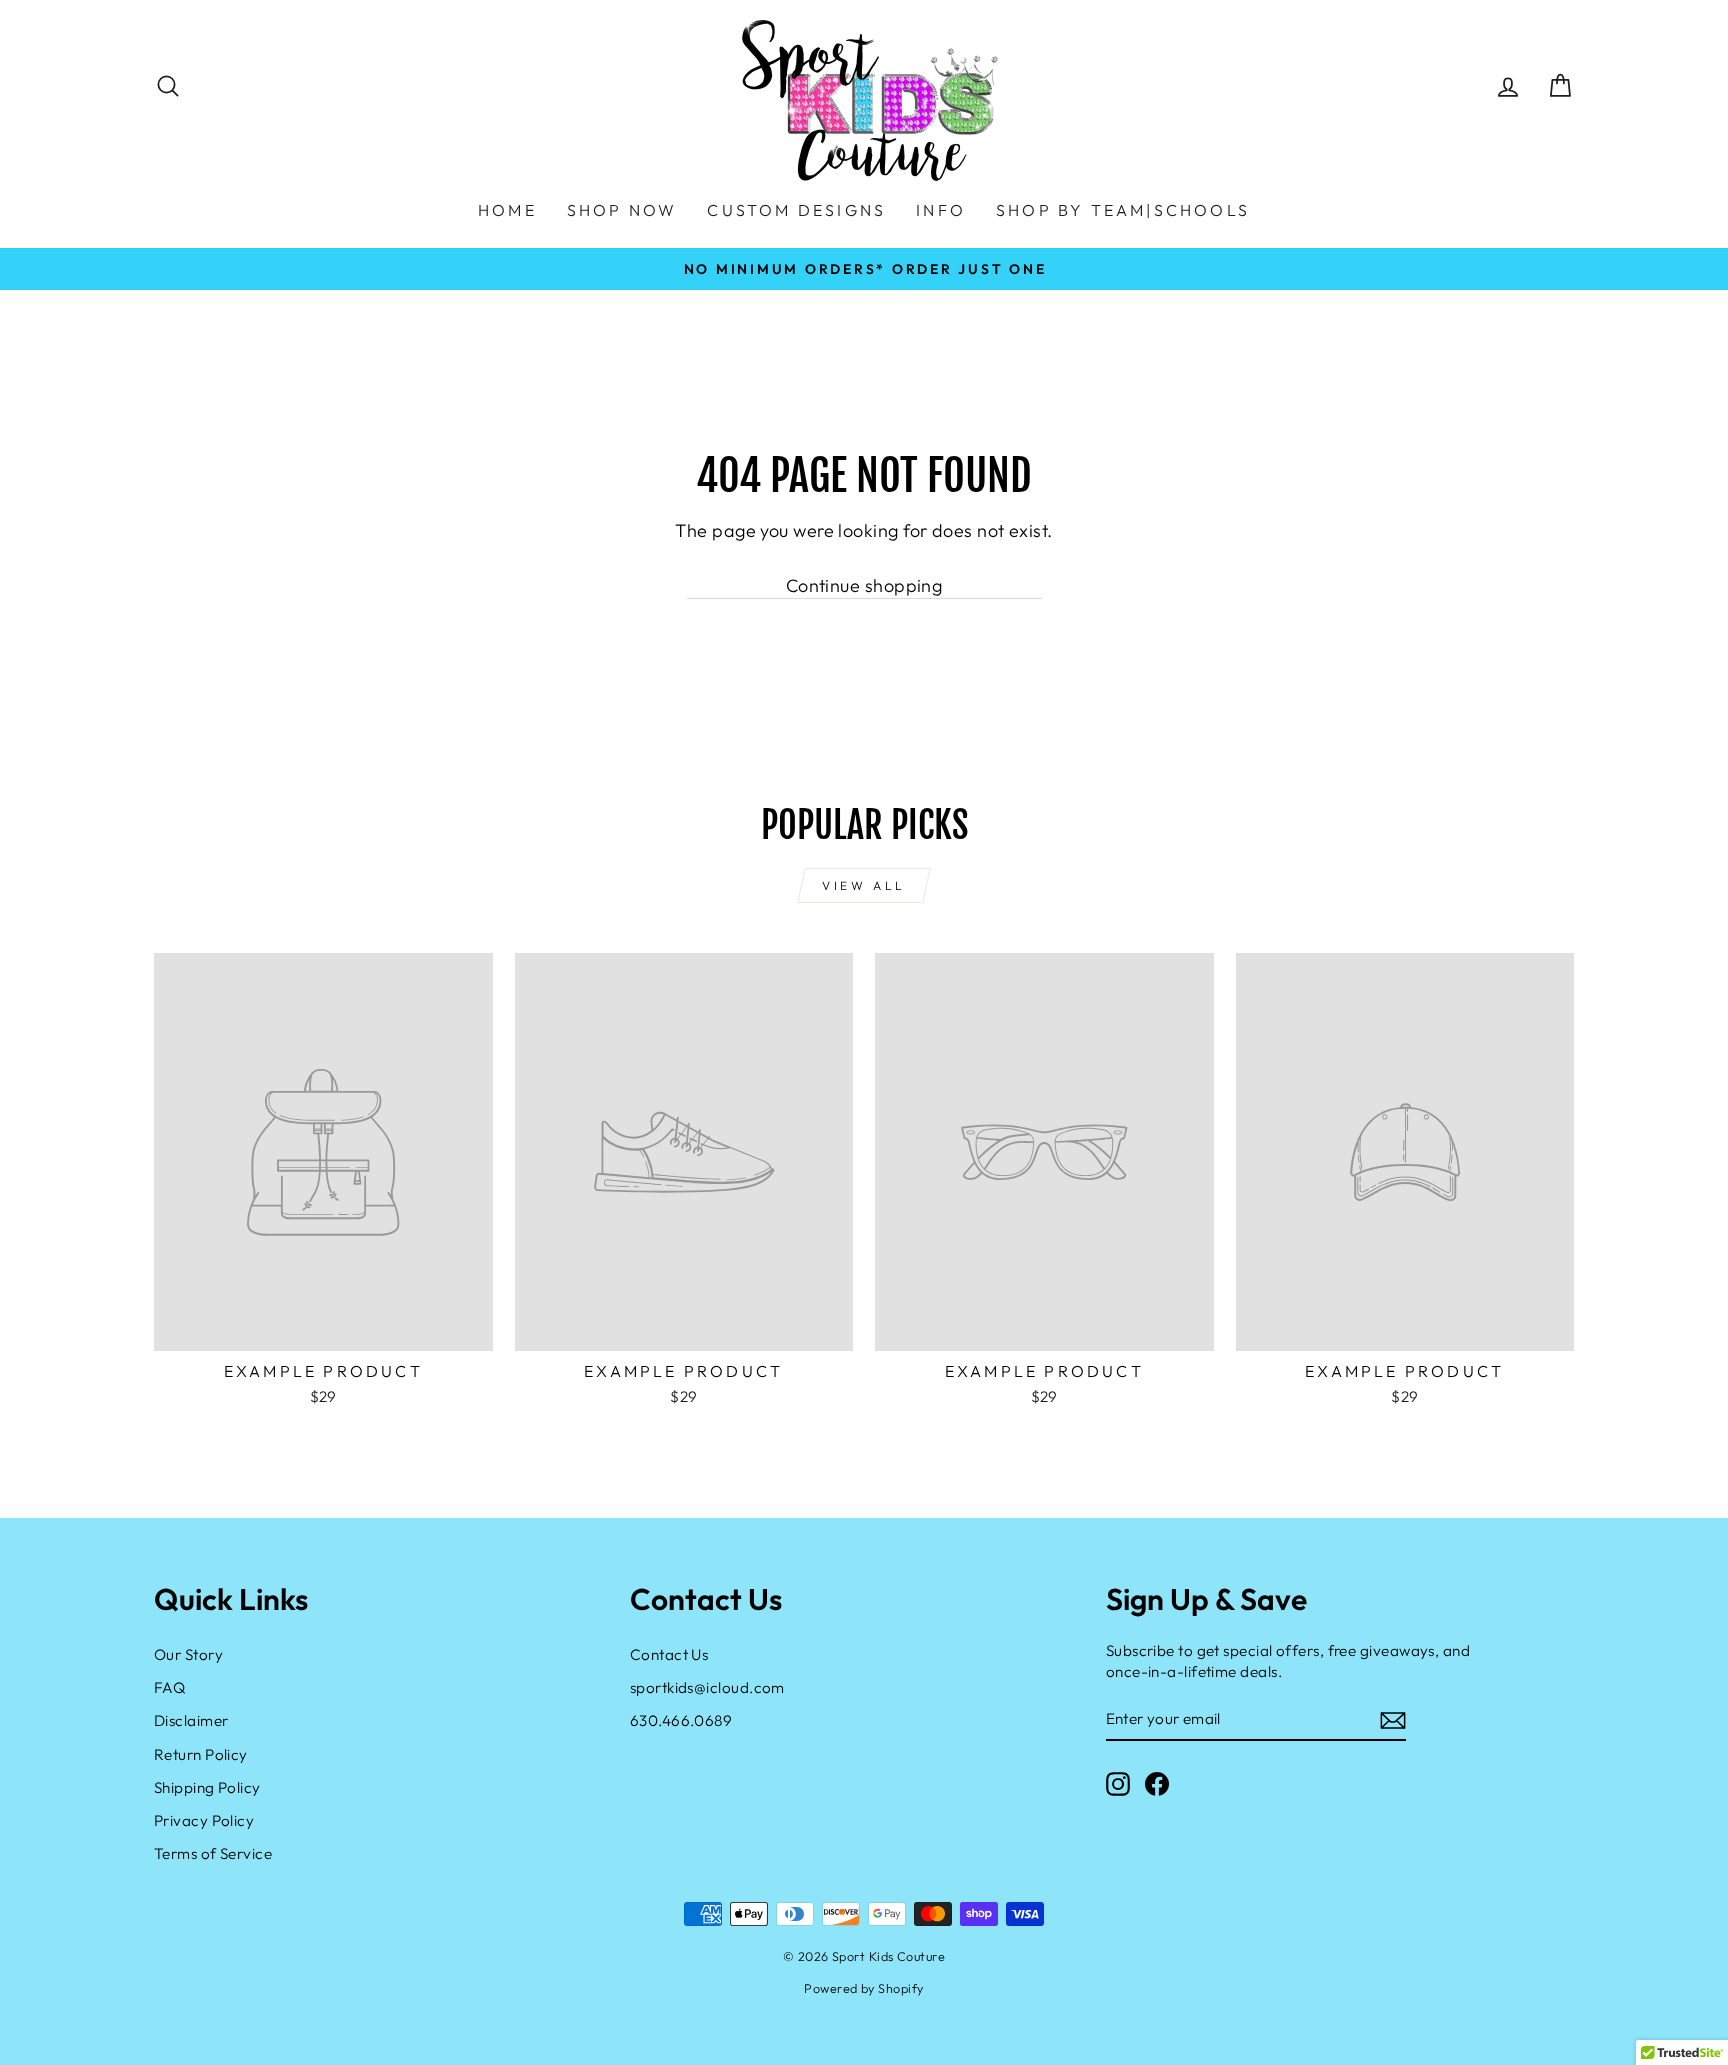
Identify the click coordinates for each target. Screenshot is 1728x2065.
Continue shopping (864, 585)
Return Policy (201, 1754)
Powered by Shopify (863, 1988)
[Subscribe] (1393, 1719)
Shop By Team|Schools (1123, 210)
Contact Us (669, 1654)
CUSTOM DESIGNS (796, 210)
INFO (941, 210)
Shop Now (622, 210)
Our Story (188, 1654)
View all (864, 885)
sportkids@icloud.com (707, 1687)
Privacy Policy (204, 1820)
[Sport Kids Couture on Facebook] (1157, 1783)
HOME (507, 210)
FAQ (169, 1687)
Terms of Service (213, 1853)
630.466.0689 (681, 1720)
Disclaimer (191, 1720)
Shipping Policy (207, 1787)
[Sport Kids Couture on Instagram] (1118, 1783)
